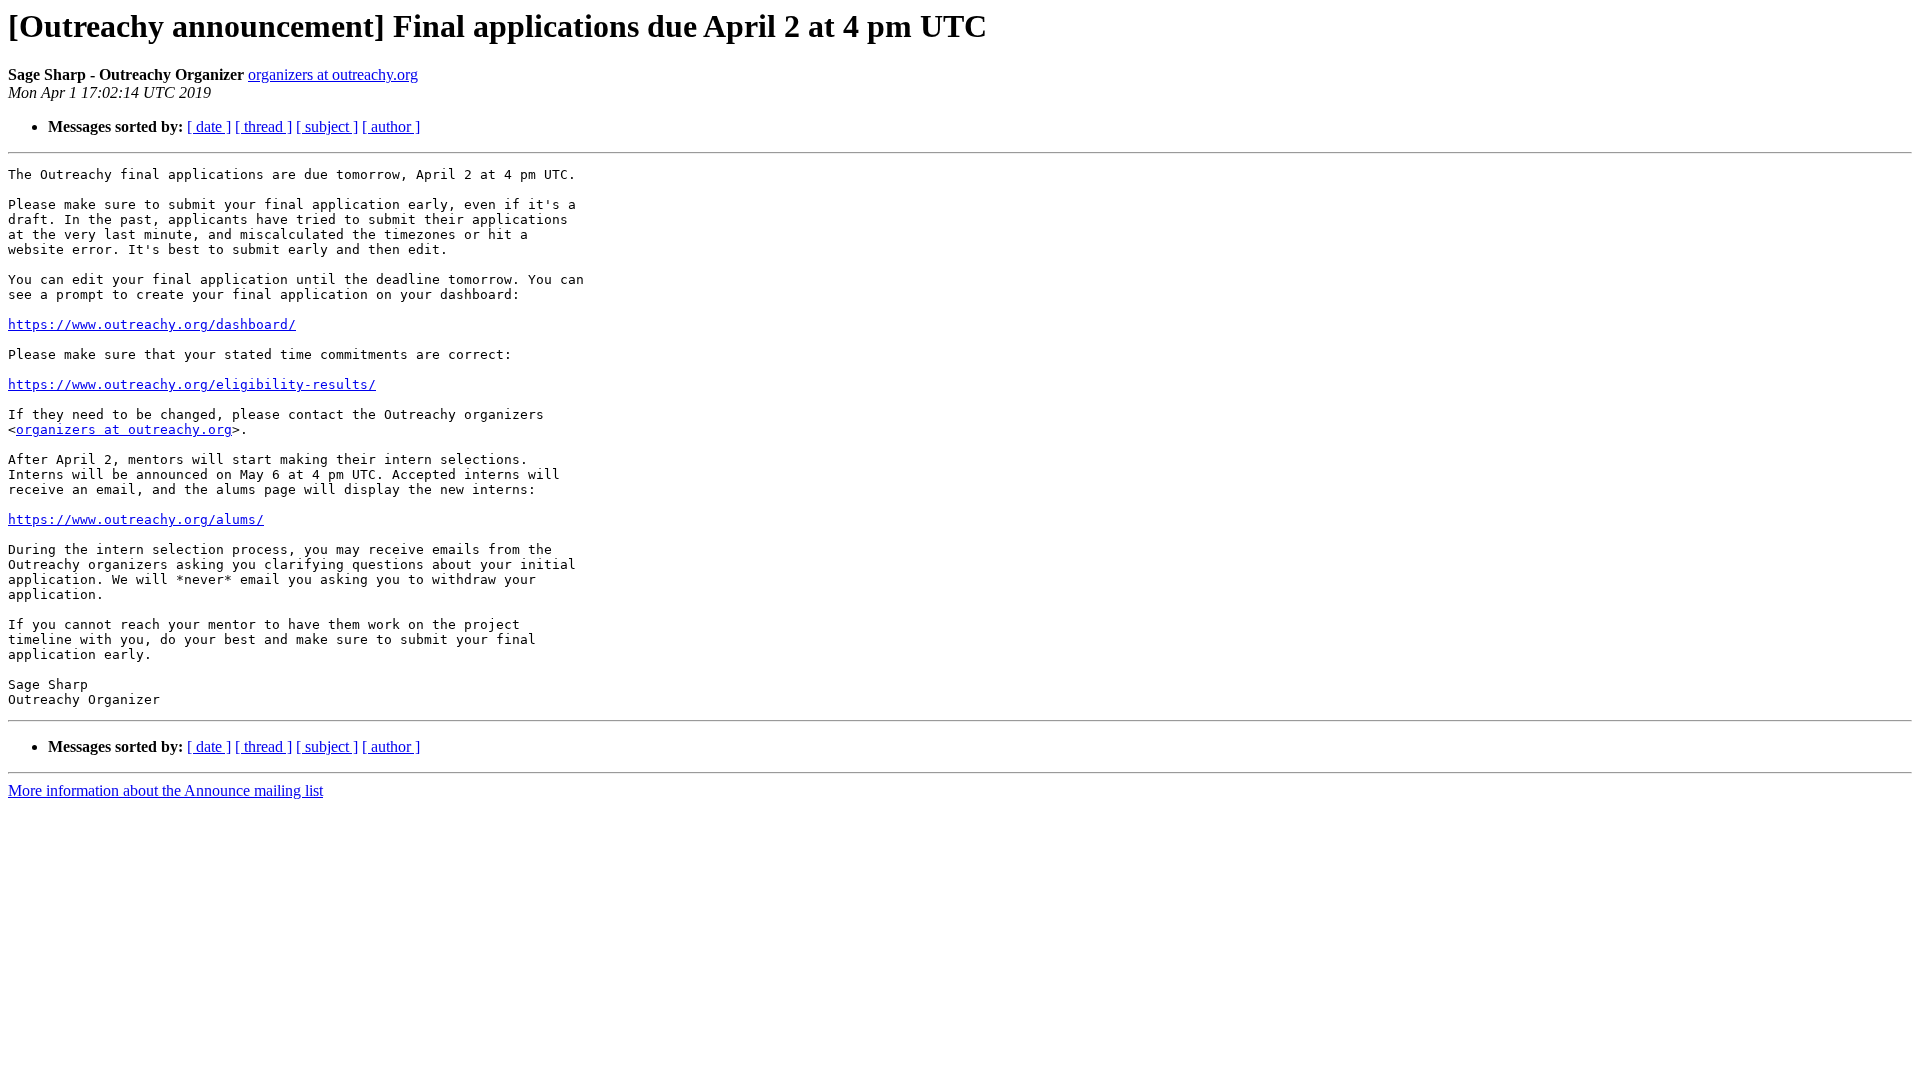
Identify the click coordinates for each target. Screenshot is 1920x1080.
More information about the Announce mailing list (165, 790)
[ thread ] (263, 126)
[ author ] (391, 126)
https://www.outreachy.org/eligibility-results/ (192, 384)
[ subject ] (327, 126)
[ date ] (209, 126)
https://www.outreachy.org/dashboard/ (152, 324)
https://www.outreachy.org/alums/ (136, 519)
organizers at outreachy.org (333, 74)
